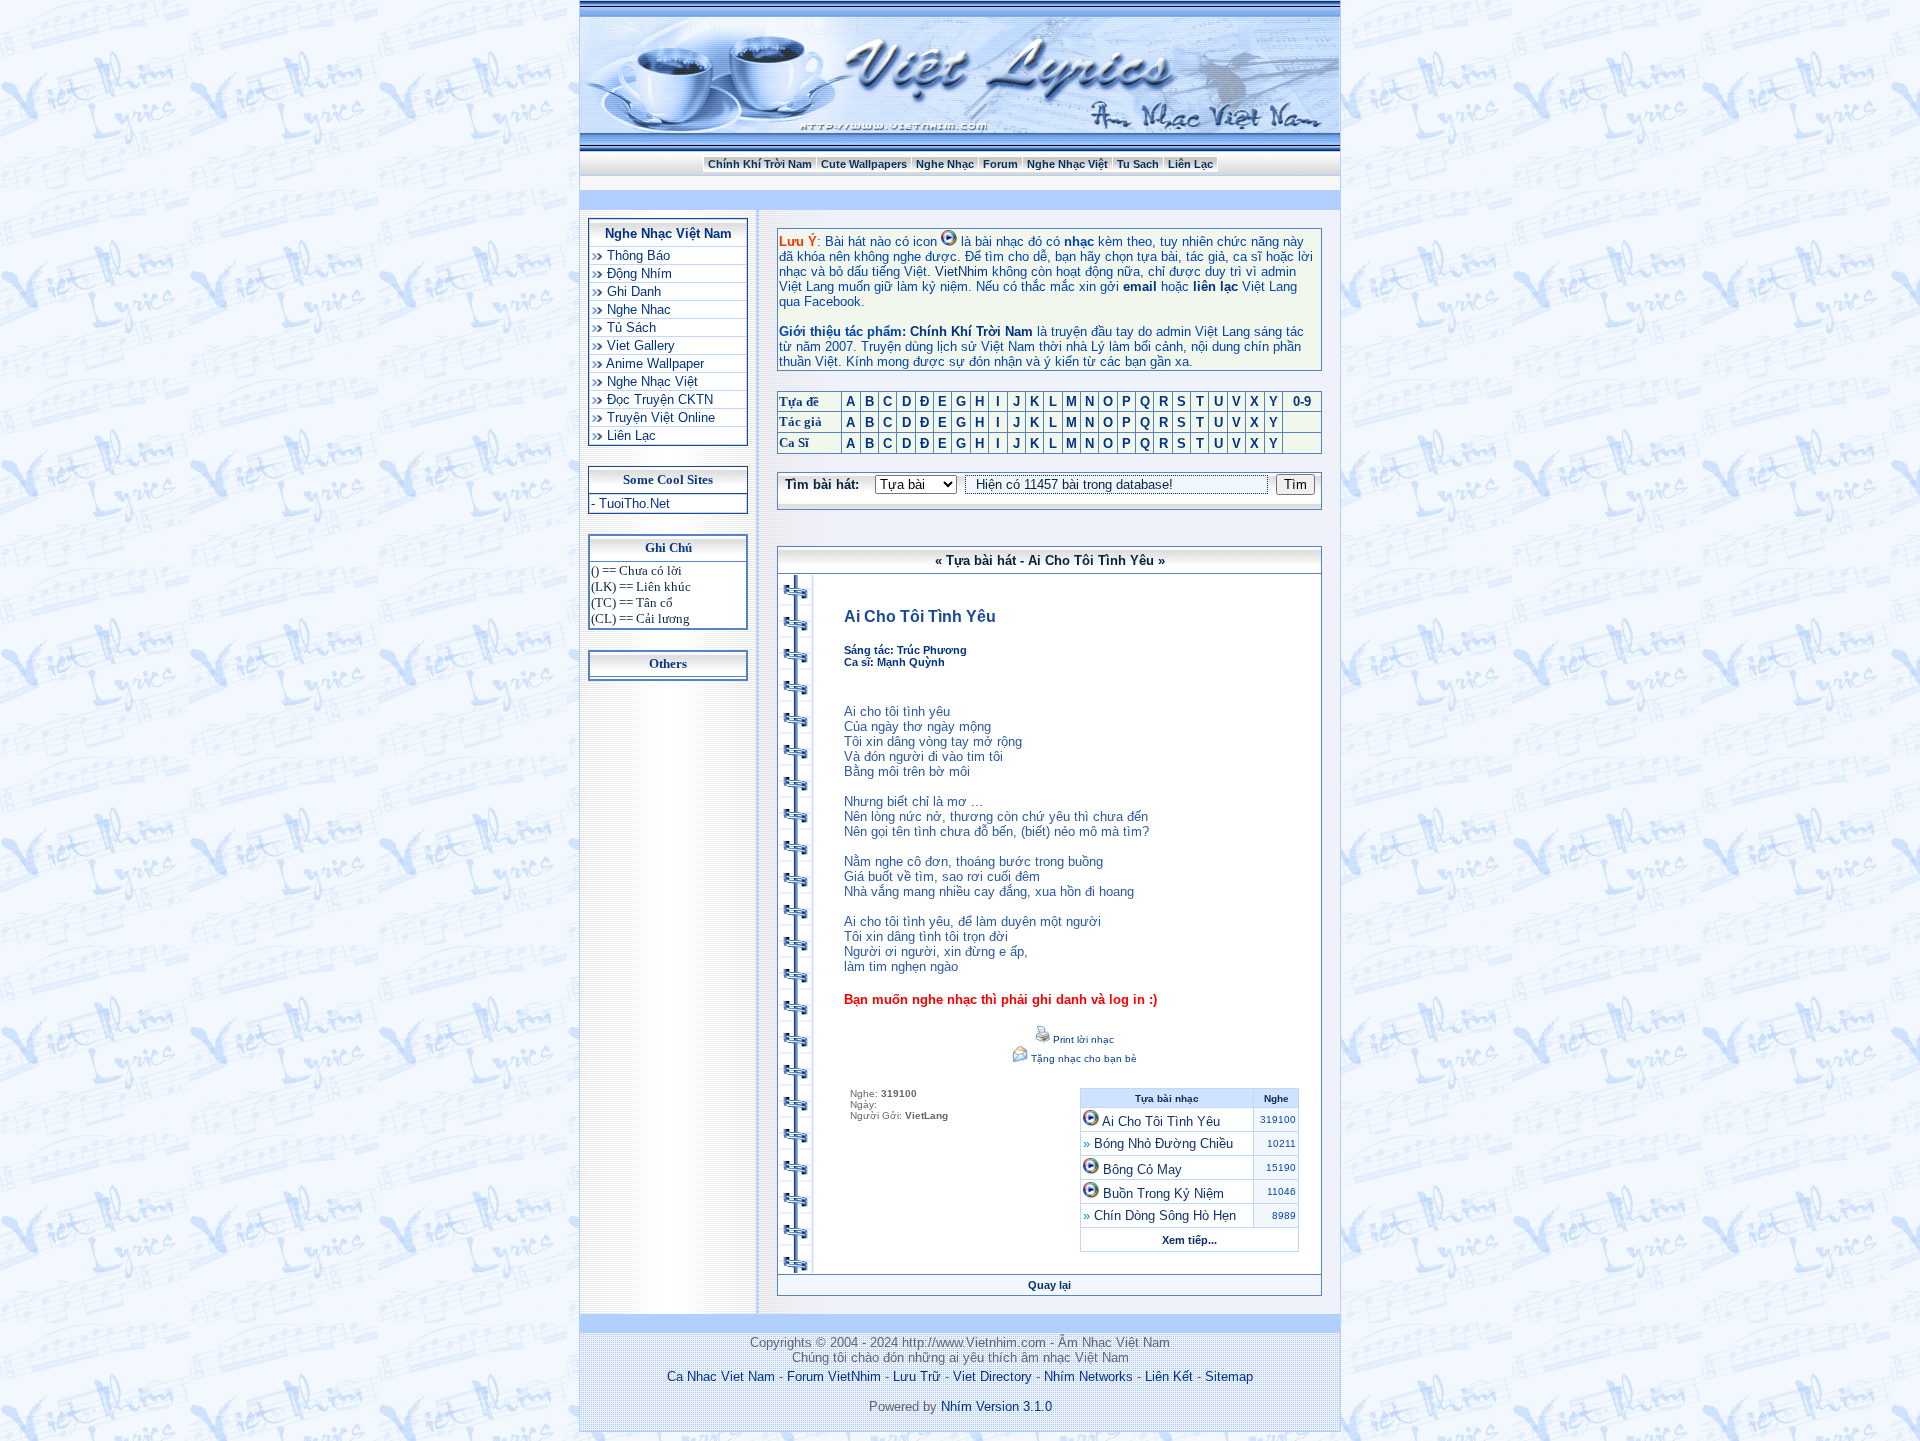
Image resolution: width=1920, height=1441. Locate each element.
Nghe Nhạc (945, 164)
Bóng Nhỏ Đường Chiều (1163, 1143)
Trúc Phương (932, 650)
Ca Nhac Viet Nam (721, 1376)
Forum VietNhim (834, 1376)
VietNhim (961, 271)
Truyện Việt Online (659, 417)
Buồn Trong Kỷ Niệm (1163, 1193)
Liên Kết (1169, 1376)
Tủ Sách (629, 327)
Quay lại (1049, 1285)
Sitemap (1229, 1376)
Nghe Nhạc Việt (1067, 164)
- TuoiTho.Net (630, 503)
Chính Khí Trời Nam (760, 164)
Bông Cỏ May (1142, 1169)
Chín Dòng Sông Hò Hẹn (1165, 1215)
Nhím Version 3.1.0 (996, 1406)
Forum (1000, 164)
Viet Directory (992, 1376)
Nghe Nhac (637, 309)
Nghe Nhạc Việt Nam (668, 233)
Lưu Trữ (917, 1376)
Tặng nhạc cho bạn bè (1082, 1058)
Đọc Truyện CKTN (658, 399)
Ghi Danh (632, 291)
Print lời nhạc (1082, 1039)
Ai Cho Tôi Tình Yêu (1161, 1121)
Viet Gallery (639, 345)
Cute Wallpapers (864, 164)
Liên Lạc (1190, 164)
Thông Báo (636, 255)
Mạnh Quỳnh (911, 662)
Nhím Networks (1088, 1376)
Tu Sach (1138, 164)
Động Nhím (637, 273)
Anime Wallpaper (653, 363)
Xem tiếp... (1189, 1240)
